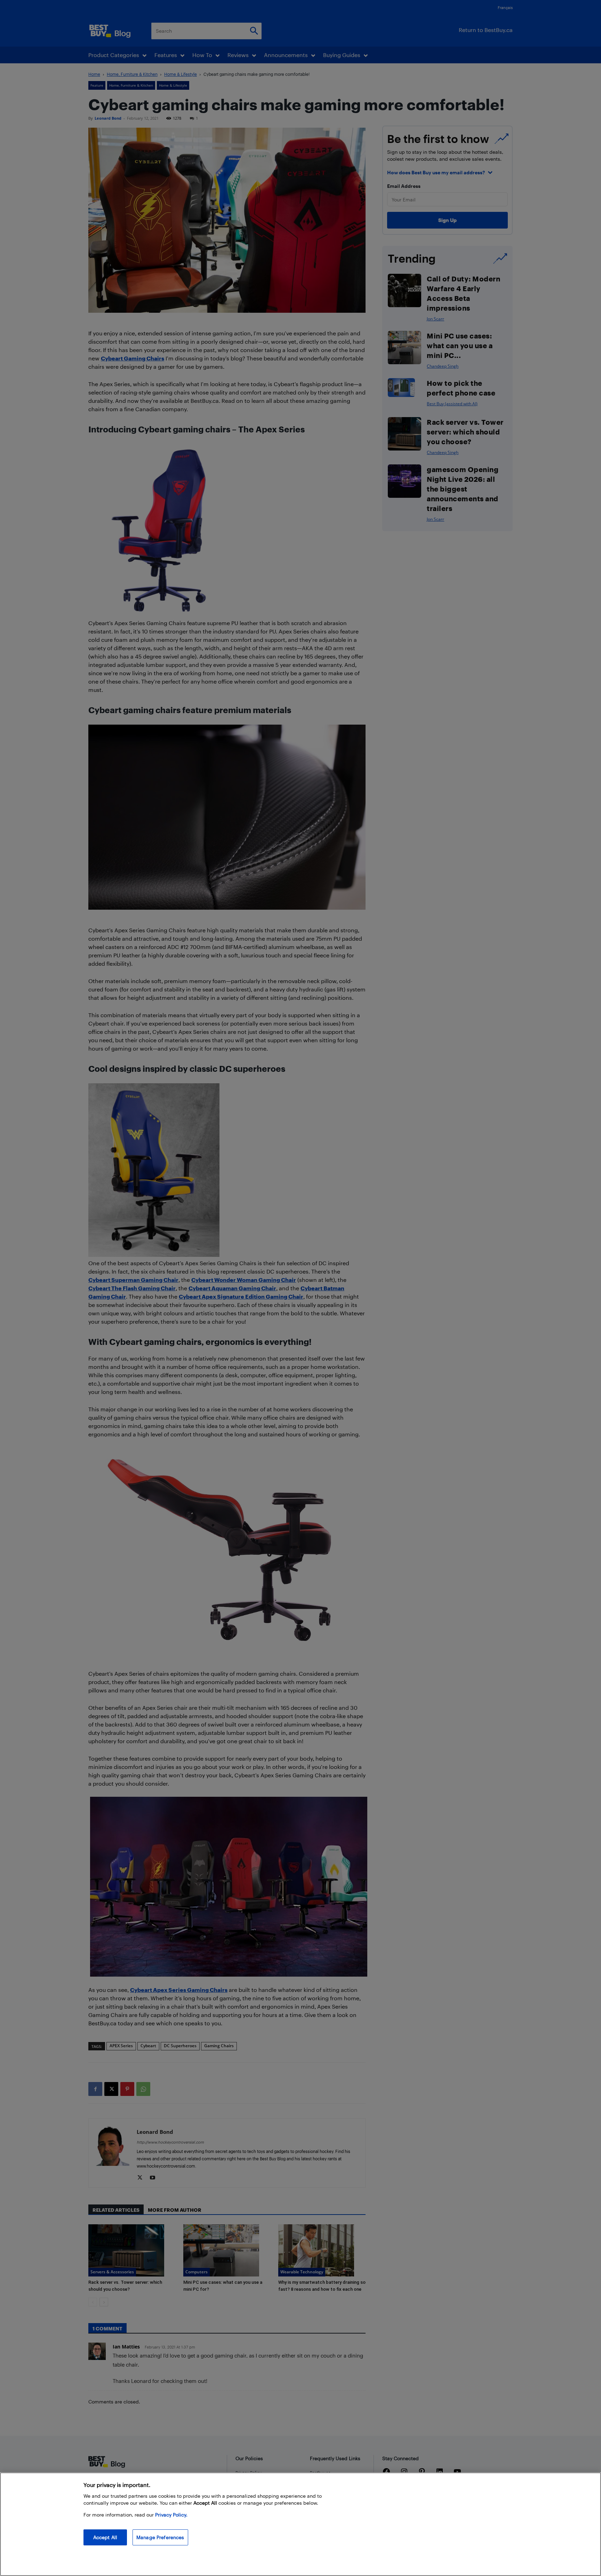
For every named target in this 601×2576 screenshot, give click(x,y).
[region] (300, 2524)
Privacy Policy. (171, 2515)
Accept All (105, 2537)
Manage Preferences (160, 2537)
